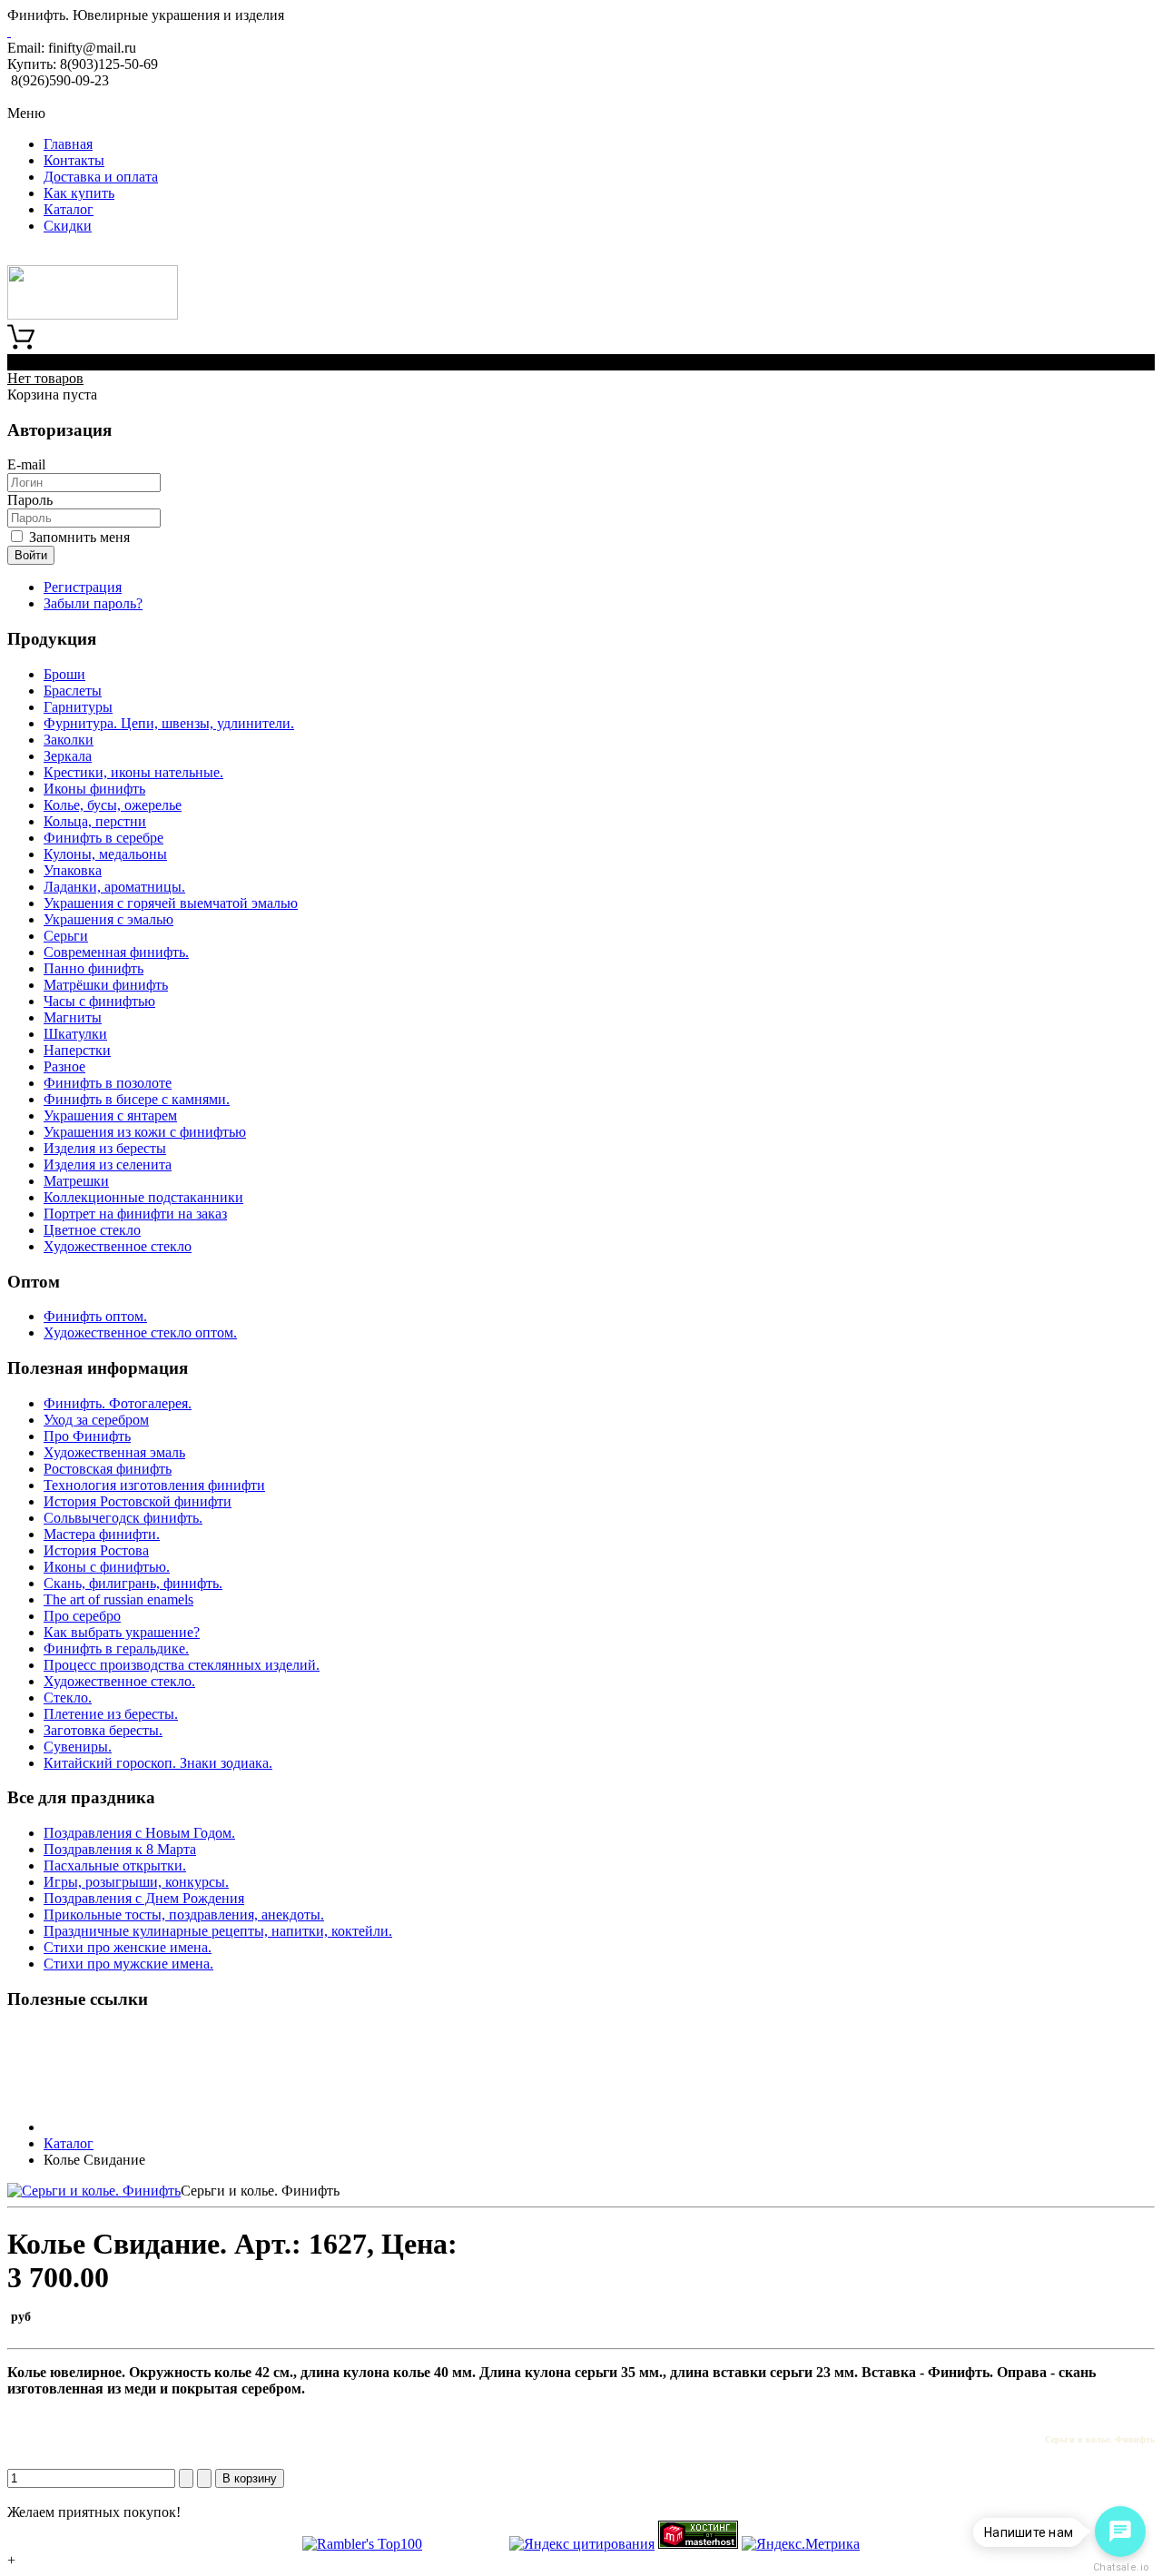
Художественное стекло (118, 1246)
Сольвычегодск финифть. (123, 1518)
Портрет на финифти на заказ (135, 1214)
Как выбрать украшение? (122, 1632)
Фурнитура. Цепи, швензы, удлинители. (169, 723)
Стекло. (68, 1698)
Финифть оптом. (95, 1316)
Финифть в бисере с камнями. (137, 1099)
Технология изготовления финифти (154, 1485)
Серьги (66, 936)
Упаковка (73, 870)
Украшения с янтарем (110, 1115)
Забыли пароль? (93, 603)
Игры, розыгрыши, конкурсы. (136, 1882)
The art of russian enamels (118, 1599)
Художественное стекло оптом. (140, 1332)
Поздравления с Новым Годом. (139, 1833)
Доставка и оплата (101, 177)
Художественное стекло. (119, 1681)
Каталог (69, 209)
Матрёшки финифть (106, 985)
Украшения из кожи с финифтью (145, 1132)
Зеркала (68, 756)
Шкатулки (75, 1034)
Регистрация (83, 587)
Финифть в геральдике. (116, 1648)
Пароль (30, 500)
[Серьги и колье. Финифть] (94, 2191)
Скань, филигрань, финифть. (133, 1583)
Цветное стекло (92, 1230)
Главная (68, 144)
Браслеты (73, 691)
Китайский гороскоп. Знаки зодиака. (158, 1763)
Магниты (73, 1017)
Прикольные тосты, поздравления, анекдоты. (184, 1915)
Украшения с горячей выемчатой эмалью (171, 903)
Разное (64, 1066)
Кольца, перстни (95, 821)
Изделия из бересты (105, 1148)
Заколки (69, 740)
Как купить (79, 193)
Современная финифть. (116, 952)
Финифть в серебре (103, 838)
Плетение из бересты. (111, 1714)
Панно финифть (94, 968)
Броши (64, 674)
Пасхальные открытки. (115, 1865)
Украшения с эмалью (108, 919)
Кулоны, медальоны (105, 854)
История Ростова (96, 1550)
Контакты (74, 160)
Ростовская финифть (108, 1469)
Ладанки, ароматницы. (114, 887)
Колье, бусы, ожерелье (113, 805)
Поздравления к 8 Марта (120, 1849)
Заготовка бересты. (103, 1730)
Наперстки (77, 1050)
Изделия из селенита (108, 1165)
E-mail (26, 464)
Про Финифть (87, 1436)
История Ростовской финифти (138, 1501)
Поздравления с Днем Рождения (144, 1898)
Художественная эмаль (114, 1452)
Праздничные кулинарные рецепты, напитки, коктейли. (218, 1931)
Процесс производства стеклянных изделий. (182, 1665)
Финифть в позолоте (108, 1083)
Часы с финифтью (99, 1001)
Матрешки (76, 1181)
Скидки (68, 226)
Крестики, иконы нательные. (133, 772)
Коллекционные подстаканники (143, 1197)
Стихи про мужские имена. (128, 1964)
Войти (31, 555)
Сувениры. (78, 1747)
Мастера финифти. (102, 1534)
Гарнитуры (78, 707)
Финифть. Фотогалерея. (118, 1403)
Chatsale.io (1120, 2567)
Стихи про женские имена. (128, 1947)
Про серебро (82, 1616)
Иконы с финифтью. (107, 1567)
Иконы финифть (94, 789)
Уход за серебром (96, 1420)
